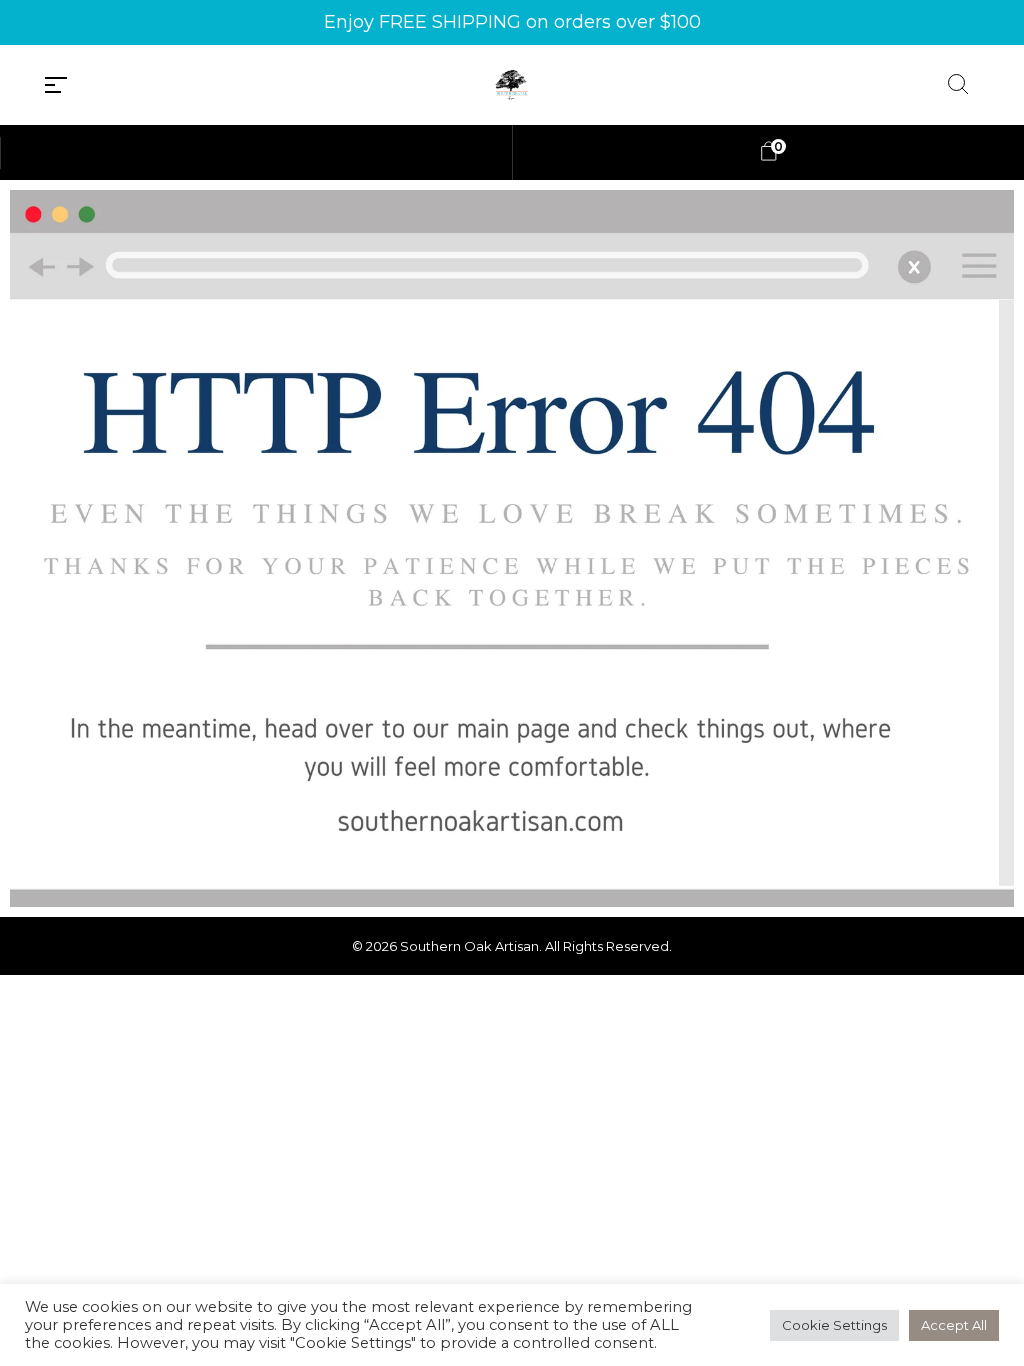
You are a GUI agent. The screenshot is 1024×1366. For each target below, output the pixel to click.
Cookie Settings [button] (834, 1325)
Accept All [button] (954, 1325)
